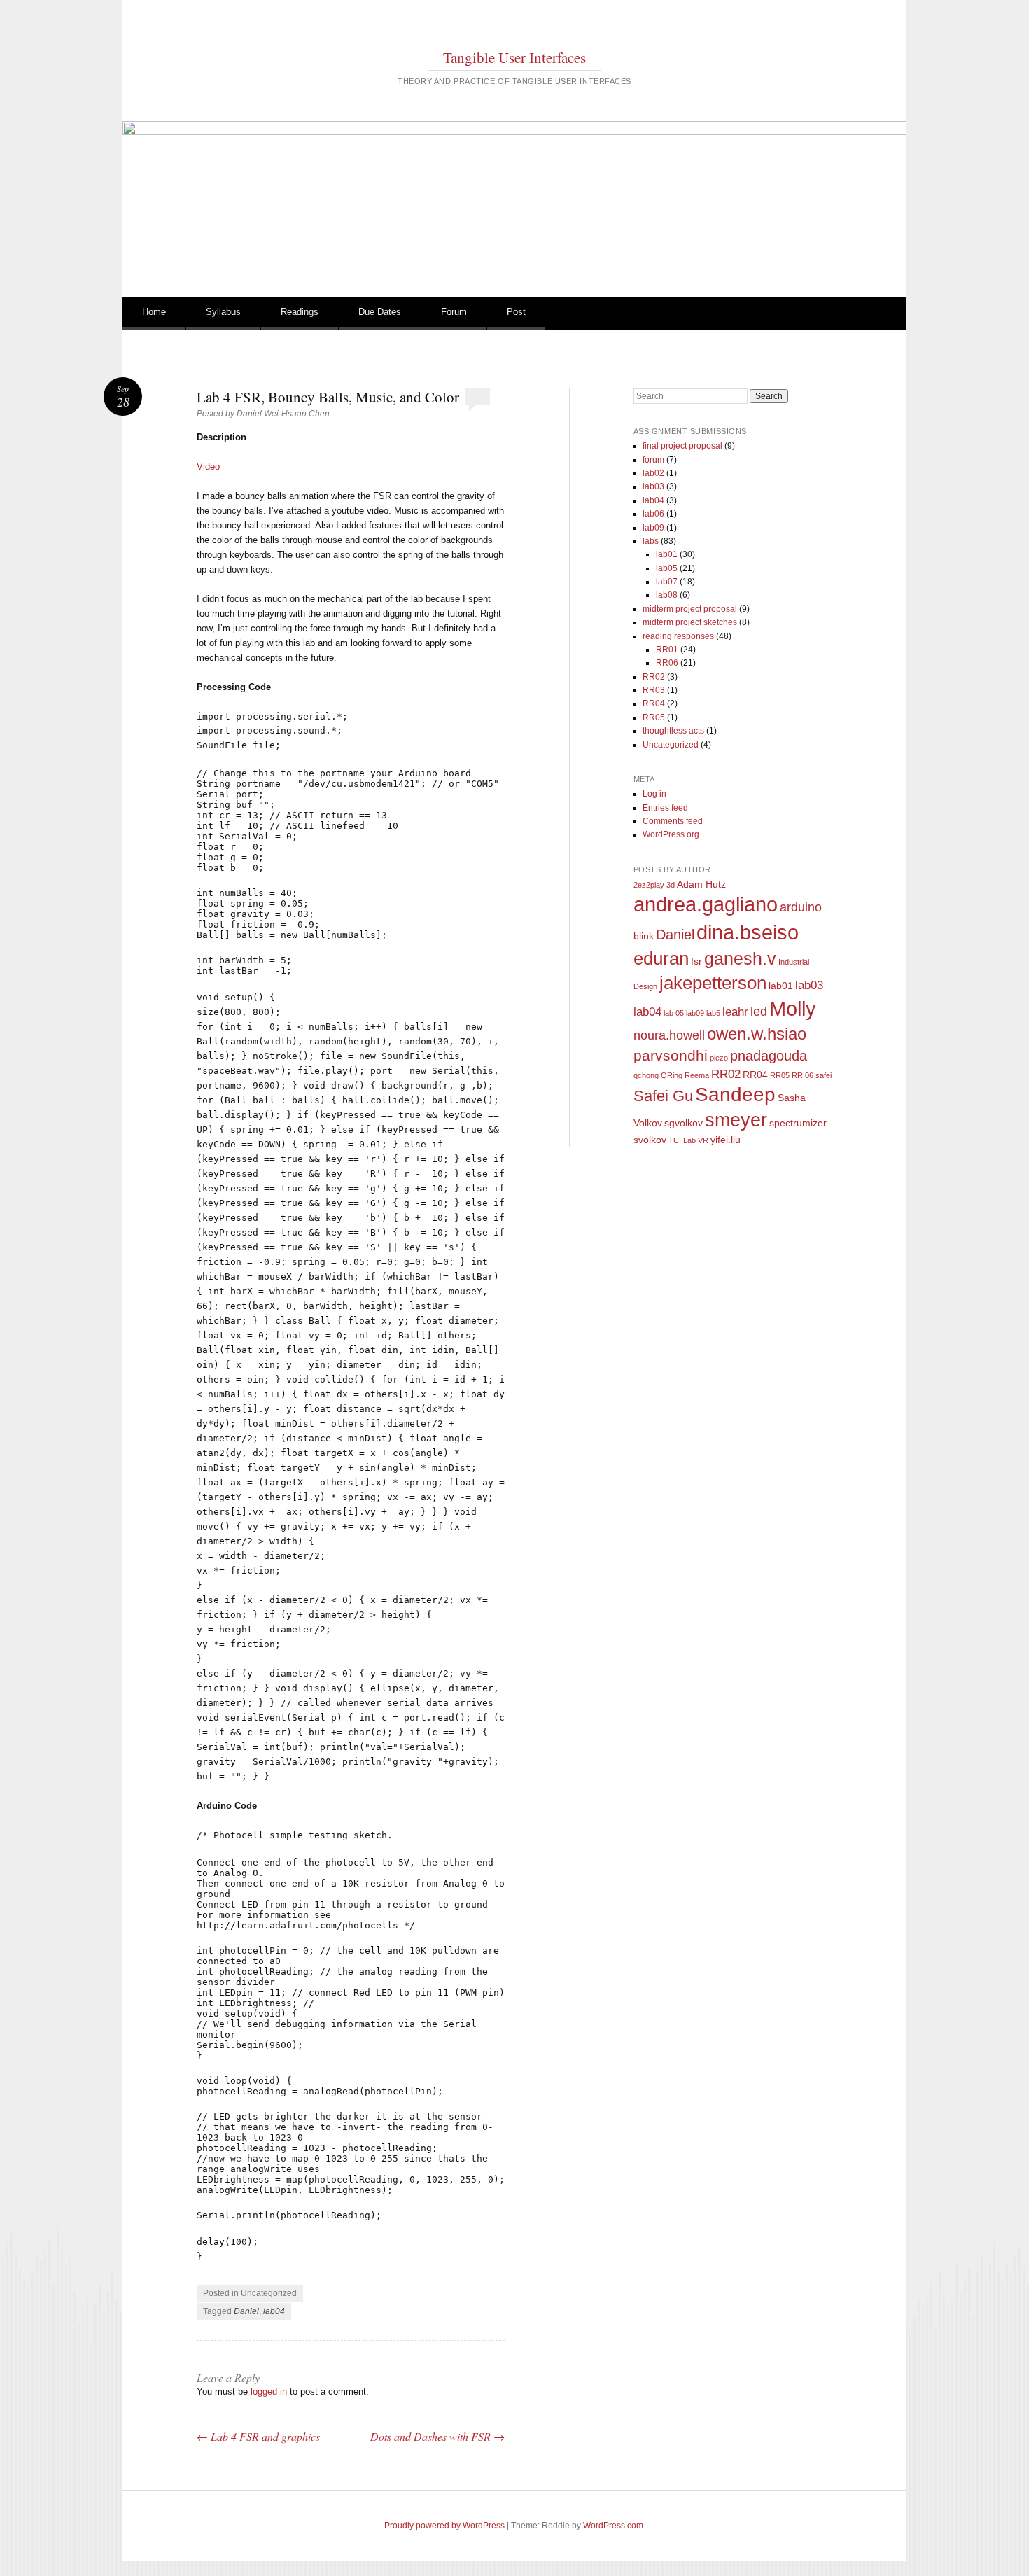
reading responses (678, 636)
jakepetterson (713, 983)
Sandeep (735, 1094)
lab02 (653, 473)
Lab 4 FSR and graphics (258, 2436)
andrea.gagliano (706, 904)
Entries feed (665, 808)
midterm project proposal (690, 609)
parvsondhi (671, 1056)
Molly (793, 1008)
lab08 (667, 595)
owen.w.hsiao (757, 1034)
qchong (646, 1075)
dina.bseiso (748, 932)
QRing (672, 1075)
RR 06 (803, 1075)
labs (651, 541)
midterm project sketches (690, 622)
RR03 (654, 690)
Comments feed (673, 821)
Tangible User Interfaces (514, 57)
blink (644, 936)
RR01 (667, 650)
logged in (269, 2392)
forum (653, 460)
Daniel (246, 2311)
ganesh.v (740, 958)
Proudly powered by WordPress (444, 2526)
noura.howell (669, 1035)
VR (703, 1140)
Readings (300, 312)
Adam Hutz (701, 884)
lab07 (667, 582)
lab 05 (674, 1013)
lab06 (653, 514)
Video (208, 467)
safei (824, 1075)
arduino (801, 907)
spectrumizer (798, 1123)
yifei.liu (726, 1140)
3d (671, 885)
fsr (696, 961)
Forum (454, 312)
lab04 (274, 2311)
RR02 (654, 677)
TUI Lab (682, 1140)
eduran (661, 958)
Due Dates (380, 312)
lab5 (713, 1013)
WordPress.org (671, 834)
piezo (719, 1058)
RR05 (654, 717)
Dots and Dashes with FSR (437, 2436)
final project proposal (682, 446)
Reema (697, 1075)
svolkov (650, 1140)
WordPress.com (613, 2526)
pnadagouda (769, 1056)
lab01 (667, 554)
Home (154, 312)
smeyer (736, 1120)
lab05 (667, 568)
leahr (735, 1011)
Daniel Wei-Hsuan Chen (283, 414)
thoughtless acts (673, 731)
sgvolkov (684, 1123)
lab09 (653, 528)
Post (516, 312)
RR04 (654, 703)
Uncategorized (671, 745)
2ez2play (649, 885)
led (759, 1011)
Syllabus (223, 312)
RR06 (667, 663)
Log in (654, 794)
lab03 (653, 486)
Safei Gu (663, 1096)
